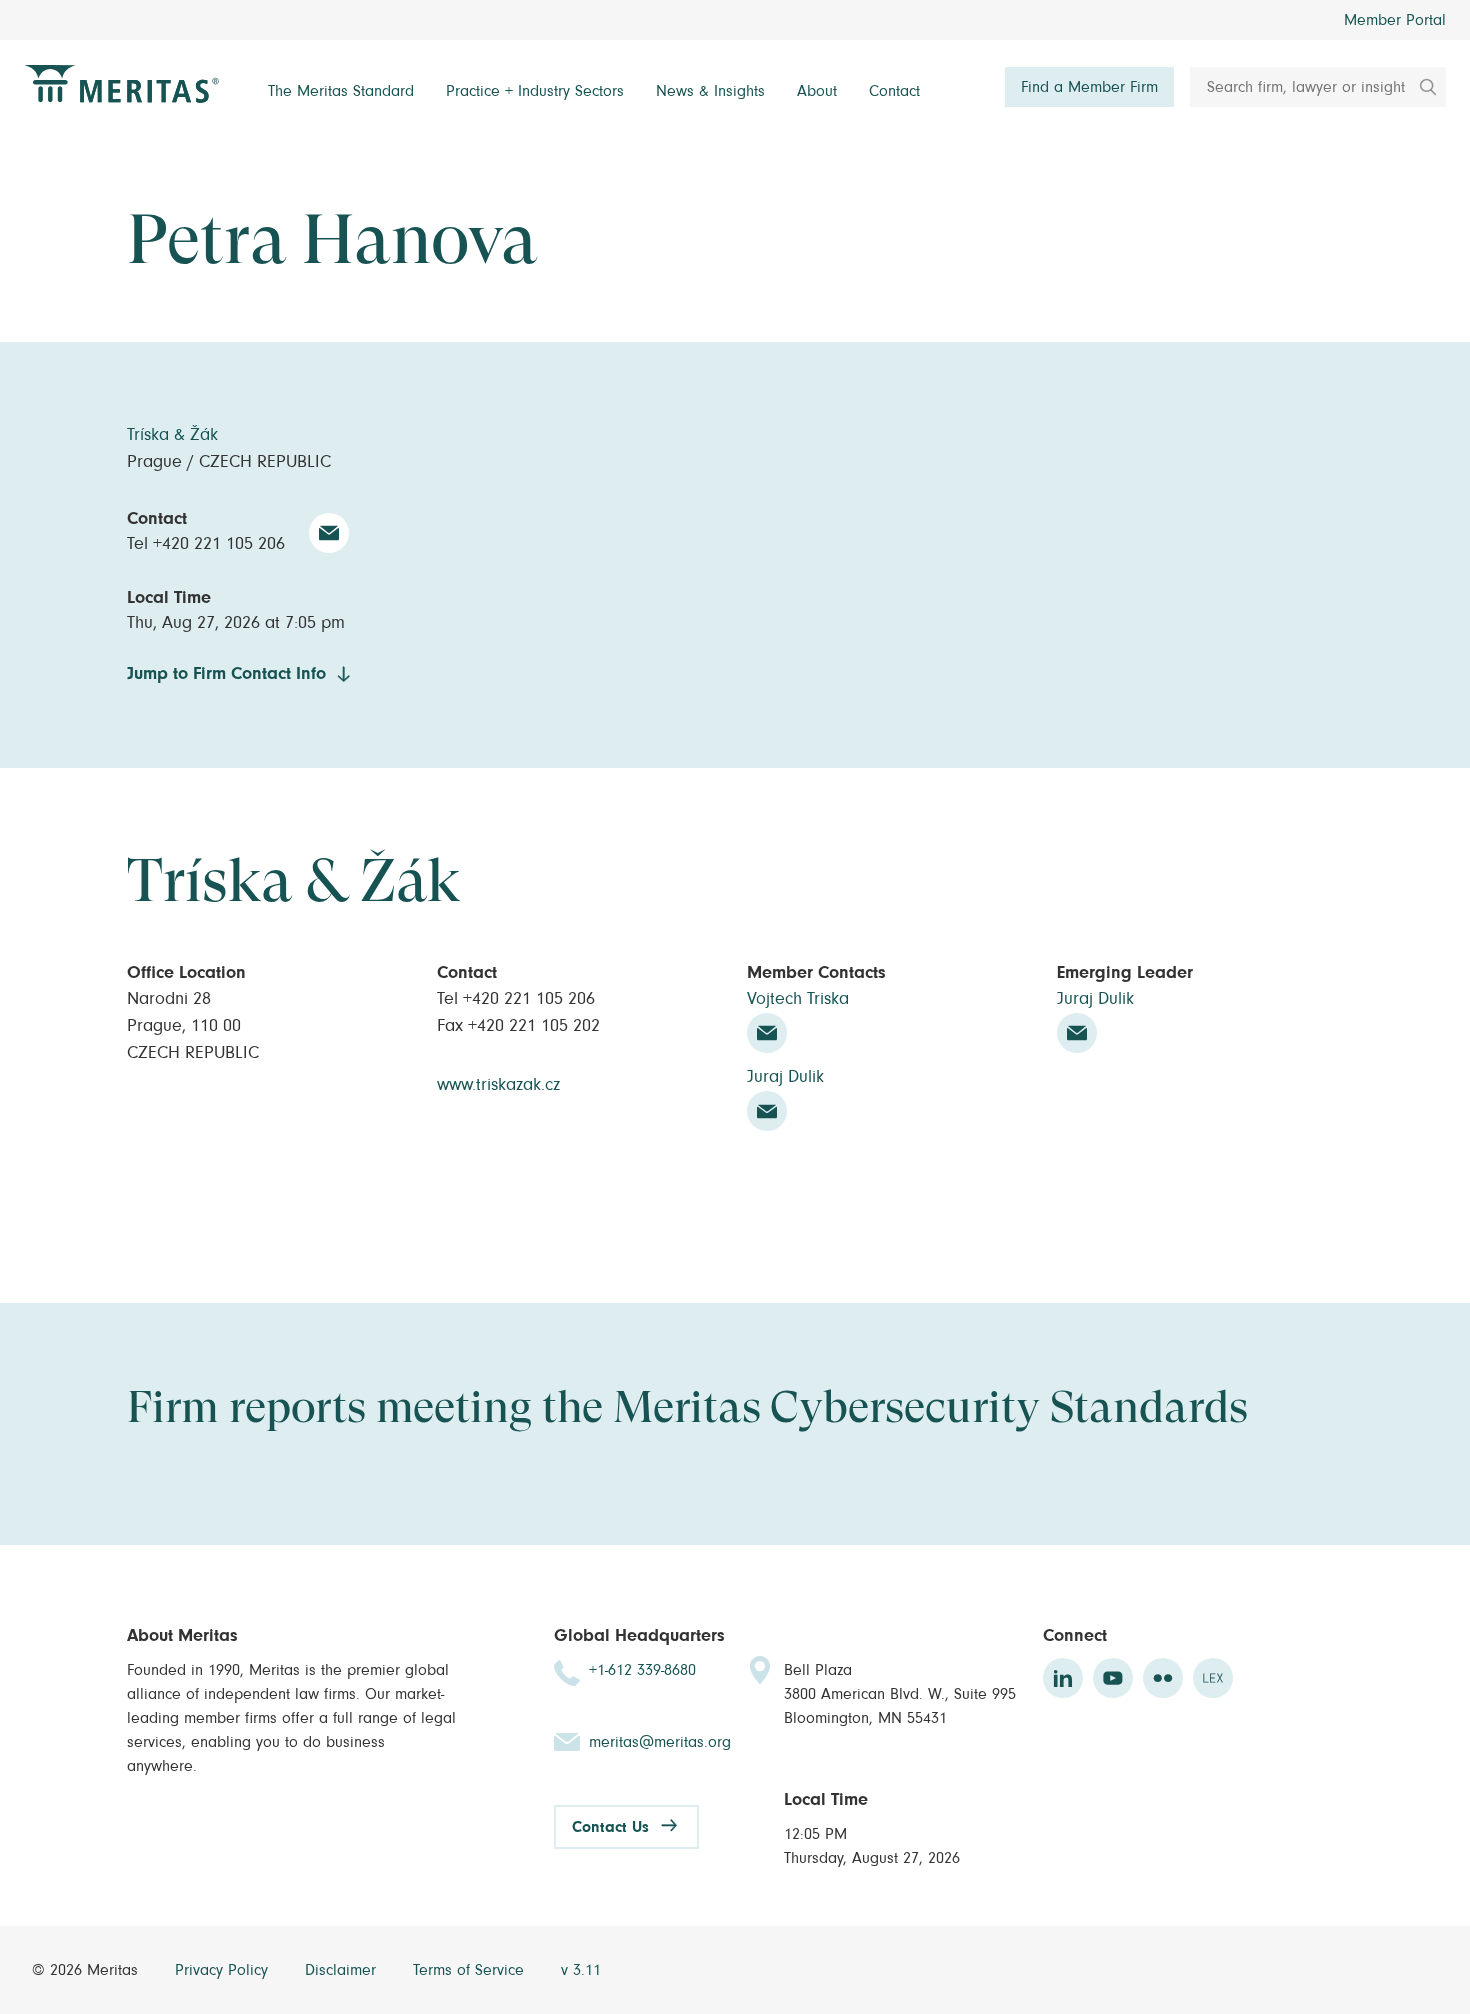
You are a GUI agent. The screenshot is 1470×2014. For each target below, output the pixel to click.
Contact (894, 91)
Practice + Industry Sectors (535, 91)
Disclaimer (343, 1970)
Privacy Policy (224, 1970)
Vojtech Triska (798, 999)
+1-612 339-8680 (642, 1670)
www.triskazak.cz (498, 1085)
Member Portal (1395, 20)
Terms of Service (471, 1970)
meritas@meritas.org (660, 1742)
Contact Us (610, 1827)
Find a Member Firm (1089, 87)
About (817, 91)
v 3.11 (581, 1970)
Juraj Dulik (785, 1077)
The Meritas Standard (341, 91)
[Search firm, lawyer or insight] (1421, 87)
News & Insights (710, 91)
